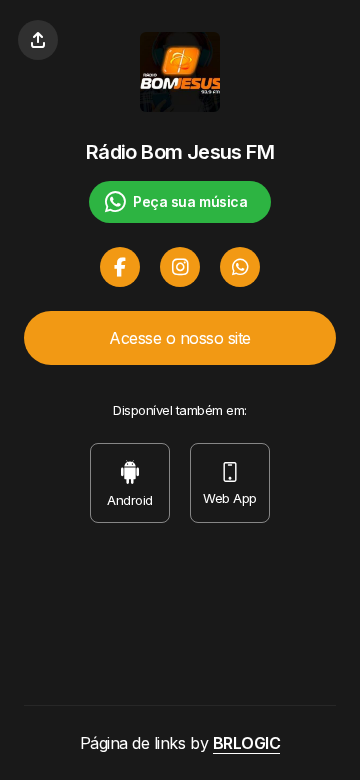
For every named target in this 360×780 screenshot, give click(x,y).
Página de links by (180, 743)
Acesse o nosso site (180, 338)
